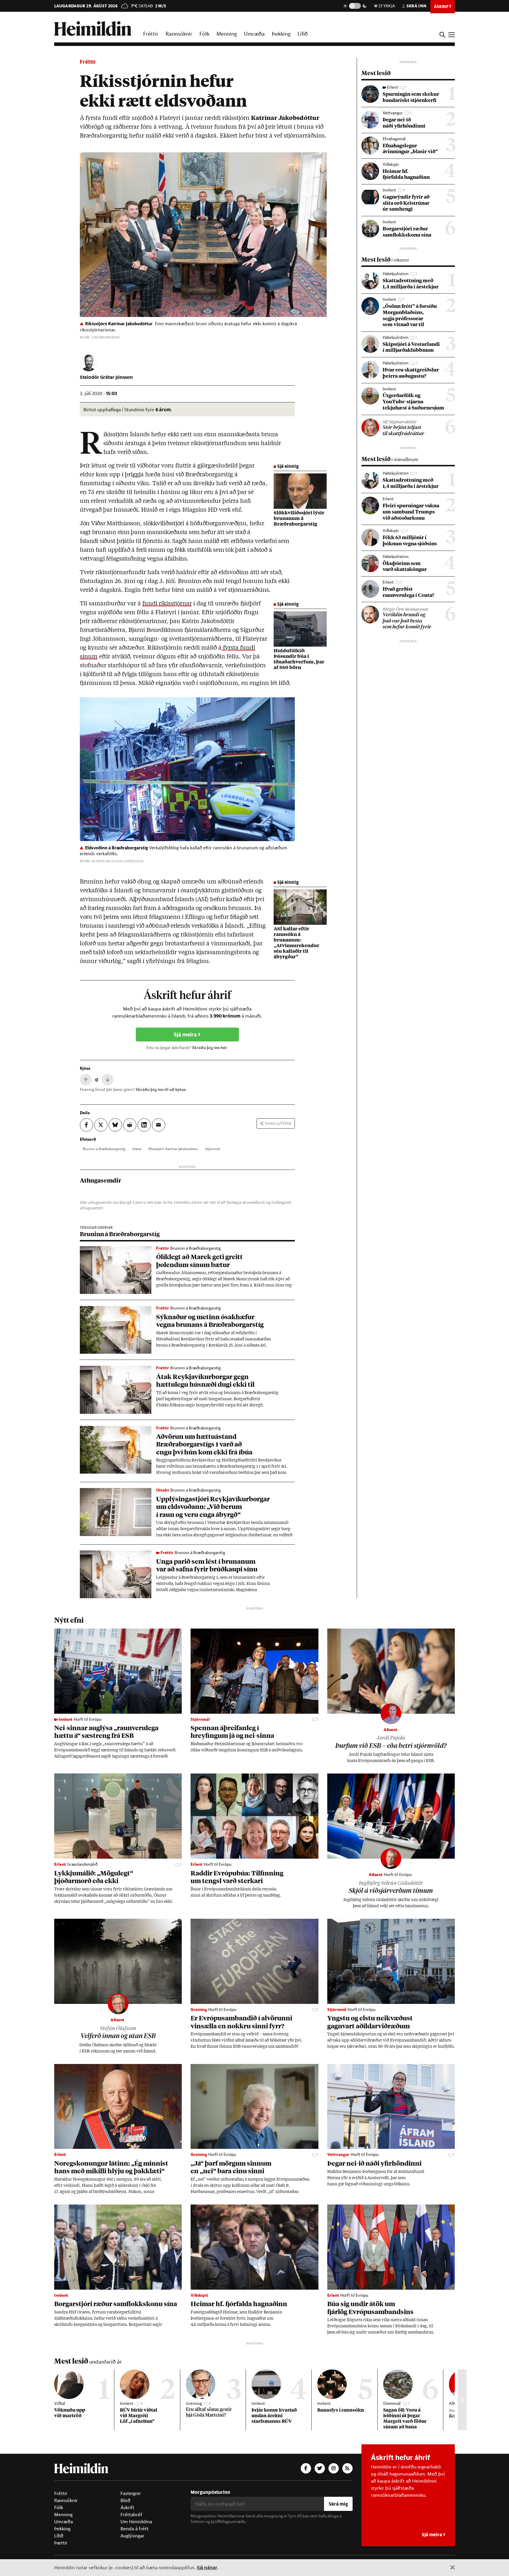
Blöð (125, 2500)
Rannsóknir (179, 34)
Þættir (61, 2543)
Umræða (254, 34)
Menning (227, 34)
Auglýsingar (132, 2536)
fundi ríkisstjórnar (167, 604)
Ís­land (137, 1149)
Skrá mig (338, 2504)
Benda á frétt (134, 2529)
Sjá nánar (207, 2567)
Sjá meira (186, 1034)
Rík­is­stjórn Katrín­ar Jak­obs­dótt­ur (173, 1149)
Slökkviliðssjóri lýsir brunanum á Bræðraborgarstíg (299, 519)
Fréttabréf (131, 2514)
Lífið (303, 34)
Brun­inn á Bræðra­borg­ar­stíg (104, 1149)
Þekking (281, 34)
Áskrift (127, 2507)
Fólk (204, 34)
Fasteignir (131, 2493)
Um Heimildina (136, 2521)
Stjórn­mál (212, 1149)
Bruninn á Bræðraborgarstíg (120, 1234)
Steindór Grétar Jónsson (106, 377)
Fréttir (151, 34)
